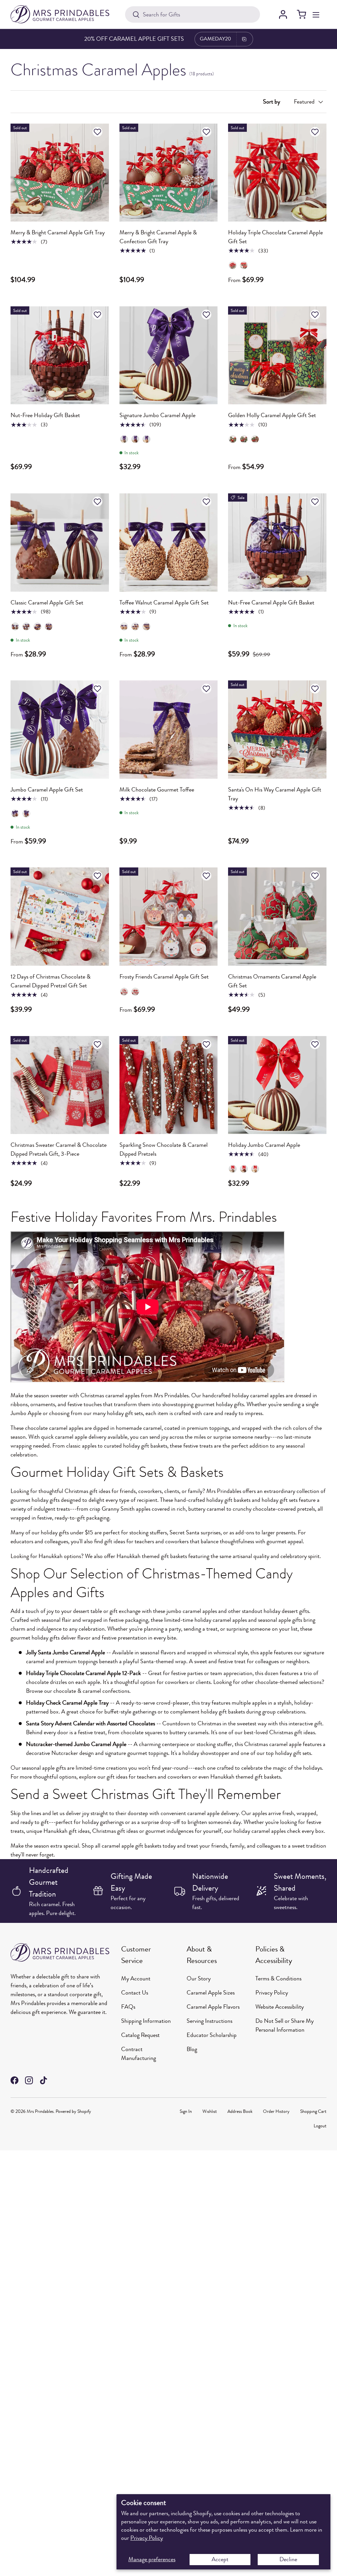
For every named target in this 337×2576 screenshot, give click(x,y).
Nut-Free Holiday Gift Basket (45, 415)
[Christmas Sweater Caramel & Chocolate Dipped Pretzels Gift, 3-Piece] (60, 1085)
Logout (320, 2126)
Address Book (240, 2111)
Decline (288, 2559)
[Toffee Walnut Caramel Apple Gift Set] (169, 543)
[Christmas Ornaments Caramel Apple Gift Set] (277, 917)
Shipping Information (146, 2021)
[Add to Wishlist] (98, 132)
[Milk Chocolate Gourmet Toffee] (169, 730)
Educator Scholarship (212, 2035)
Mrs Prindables (40, 2111)
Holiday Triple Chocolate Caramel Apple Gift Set (275, 237)
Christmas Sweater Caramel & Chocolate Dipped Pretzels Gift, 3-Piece (59, 1149)
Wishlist (210, 2111)
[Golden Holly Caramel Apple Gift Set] (277, 355)
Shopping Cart (313, 2111)
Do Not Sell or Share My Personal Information (285, 2025)
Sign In (186, 2111)
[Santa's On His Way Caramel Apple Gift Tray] (277, 730)
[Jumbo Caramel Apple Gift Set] (60, 730)
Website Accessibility (280, 2007)
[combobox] (193, 14)
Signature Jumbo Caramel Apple (157, 415)
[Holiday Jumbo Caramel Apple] (277, 1085)
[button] (301, 14)
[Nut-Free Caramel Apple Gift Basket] (277, 543)
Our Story (199, 1978)
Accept (220, 2559)
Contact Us (135, 1993)
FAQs (128, 2007)
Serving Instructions (209, 2021)
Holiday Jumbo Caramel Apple (264, 1145)
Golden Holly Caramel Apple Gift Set (272, 415)
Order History (276, 2111)
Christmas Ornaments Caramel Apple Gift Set (272, 981)
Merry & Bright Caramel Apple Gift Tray (58, 232)
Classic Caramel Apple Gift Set (47, 603)
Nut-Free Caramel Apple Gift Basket (271, 603)
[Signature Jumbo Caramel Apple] (169, 355)
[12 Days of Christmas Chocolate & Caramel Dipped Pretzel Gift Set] (60, 917)
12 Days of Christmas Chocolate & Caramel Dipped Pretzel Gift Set (51, 981)
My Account (136, 1978)
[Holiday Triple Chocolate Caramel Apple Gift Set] (277, 173)
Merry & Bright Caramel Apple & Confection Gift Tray (158, 237)
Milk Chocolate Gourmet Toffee (157, 790)
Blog (192, 2049)
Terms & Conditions (278, 1978)
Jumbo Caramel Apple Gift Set (47, 790)
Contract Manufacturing (139, 2054)
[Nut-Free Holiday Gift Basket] (60, 355)
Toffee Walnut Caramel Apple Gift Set (164, 603)
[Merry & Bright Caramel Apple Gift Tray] (60, 173)
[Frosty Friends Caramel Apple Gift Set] (169, 917)
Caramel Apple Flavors (213, 2007)
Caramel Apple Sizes (211, 1993)
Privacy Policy (147, 2538)
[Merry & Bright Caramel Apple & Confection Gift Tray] (169, 173)
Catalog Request (140, 2035)
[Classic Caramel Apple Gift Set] (60, 543)
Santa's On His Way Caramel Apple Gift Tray (275, 794)
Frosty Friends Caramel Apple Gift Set (164, 977)
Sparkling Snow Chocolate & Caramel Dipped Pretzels (164, 1149)
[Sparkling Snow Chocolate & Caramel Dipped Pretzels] (169, 1085)
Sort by (272, 102)
